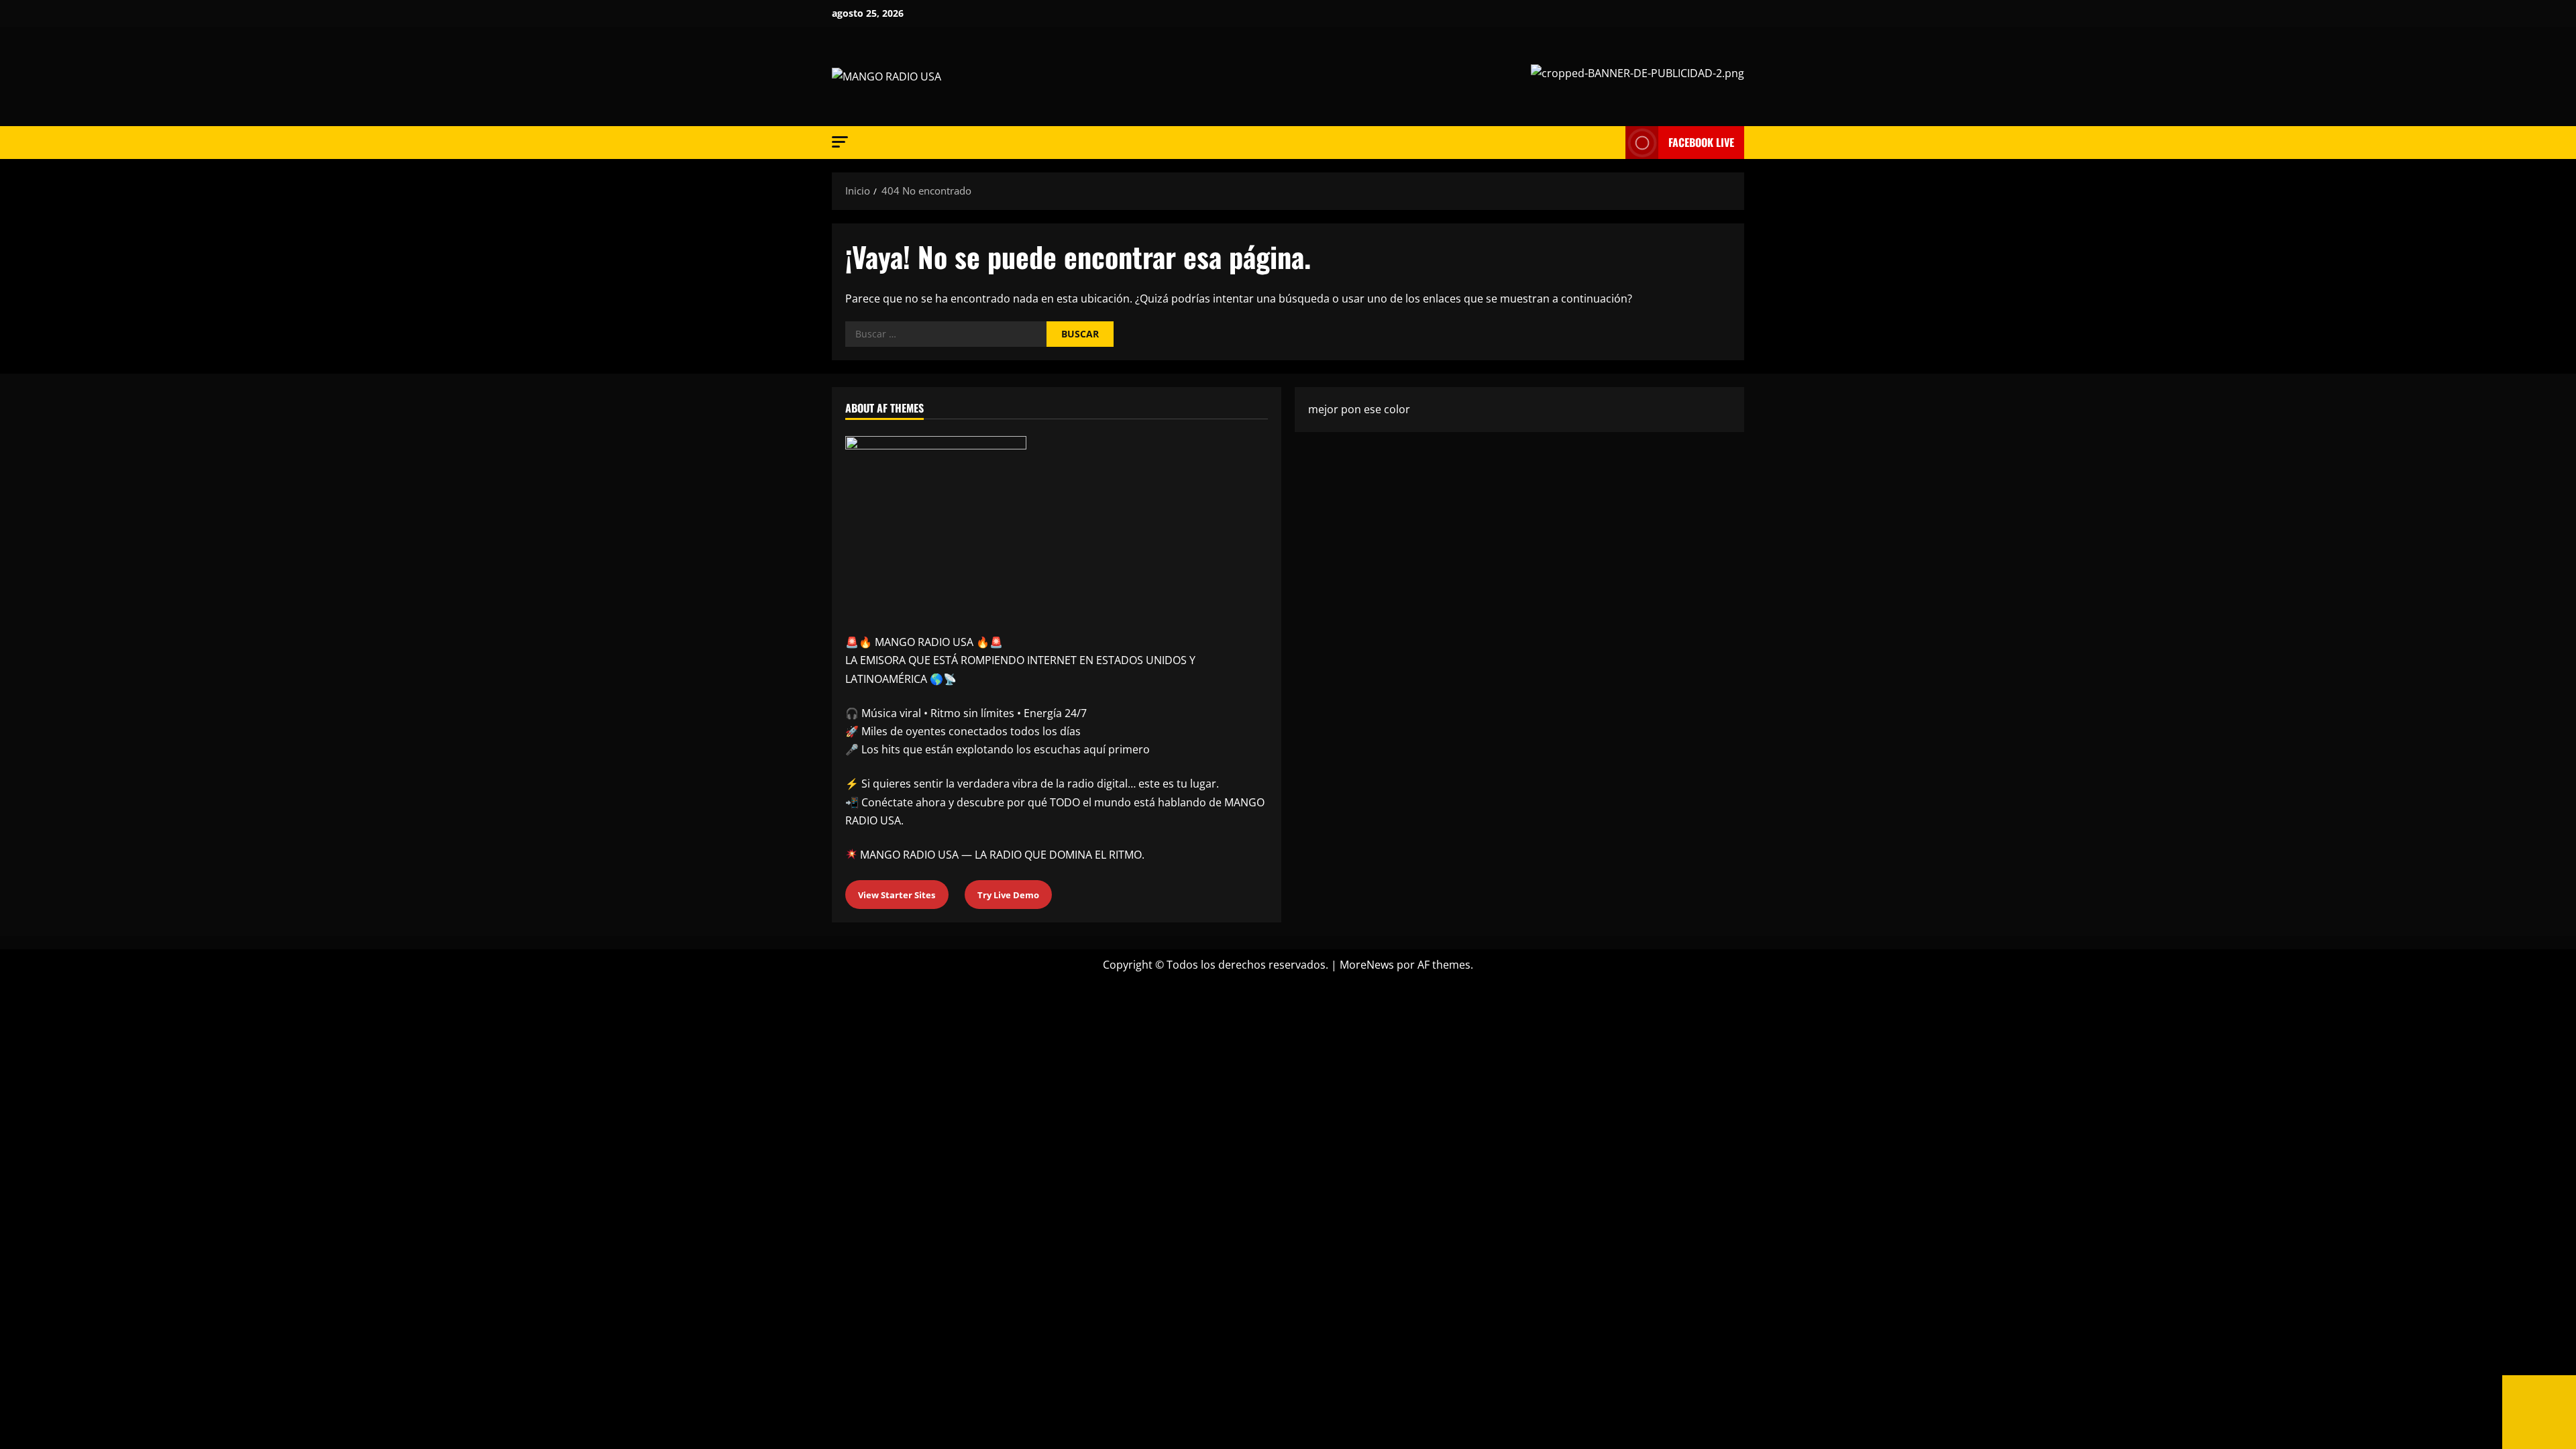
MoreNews (1367, 965)
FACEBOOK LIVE (1701, 142)
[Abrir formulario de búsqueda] (1611, 143)
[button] (840, 142)
